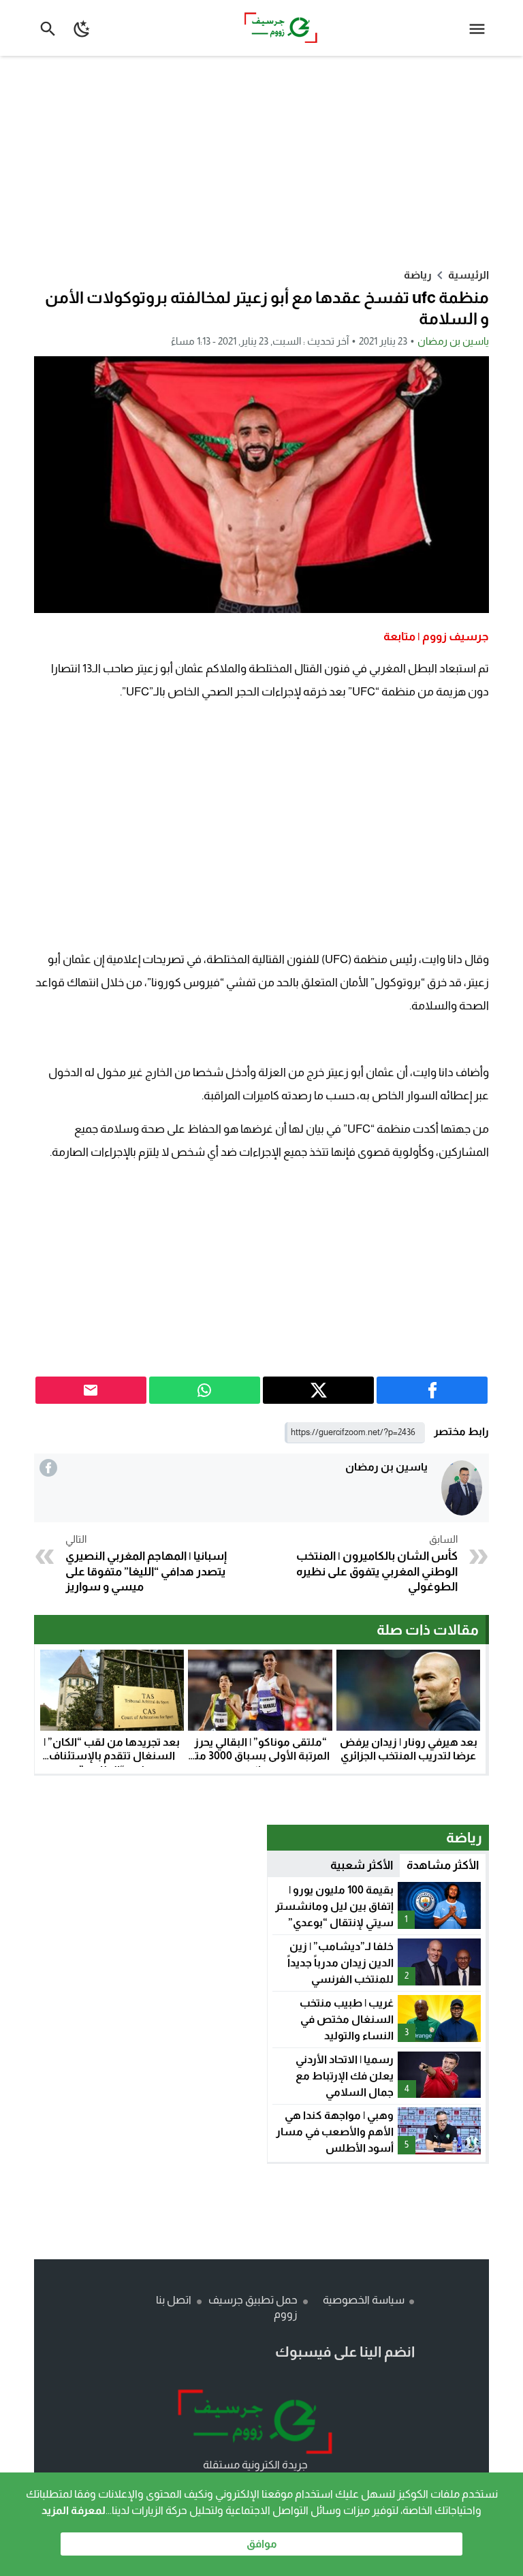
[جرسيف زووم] (255, 2422)
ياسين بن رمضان (453, 341)
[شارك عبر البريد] (91, 1390)
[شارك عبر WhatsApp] (205, 1390)
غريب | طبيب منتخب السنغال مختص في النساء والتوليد (347, 2019)
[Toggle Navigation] (480, 28)
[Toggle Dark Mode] (83, 28)
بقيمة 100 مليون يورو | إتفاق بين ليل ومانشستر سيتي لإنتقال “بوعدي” (334, 1906)
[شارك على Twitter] (318, 1390)
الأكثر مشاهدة (443, 1865)
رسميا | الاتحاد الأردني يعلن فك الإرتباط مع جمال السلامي (345, 2076)
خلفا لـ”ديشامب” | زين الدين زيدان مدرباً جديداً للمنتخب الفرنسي (340, 1963)
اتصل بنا (174, 2300)
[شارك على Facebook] (432, 1390)
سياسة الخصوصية (364, 2300)
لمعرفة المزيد (74, 2510)
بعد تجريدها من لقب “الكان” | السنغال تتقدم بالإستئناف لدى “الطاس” (112, 1756)
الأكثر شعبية (362, 1865)
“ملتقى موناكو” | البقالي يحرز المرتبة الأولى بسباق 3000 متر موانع (260, 1756)
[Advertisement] (261, 161)
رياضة (418, 275)
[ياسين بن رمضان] (462, 1488)
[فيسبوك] (48, 1468)
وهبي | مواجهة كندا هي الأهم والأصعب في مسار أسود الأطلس (335, 2132)
